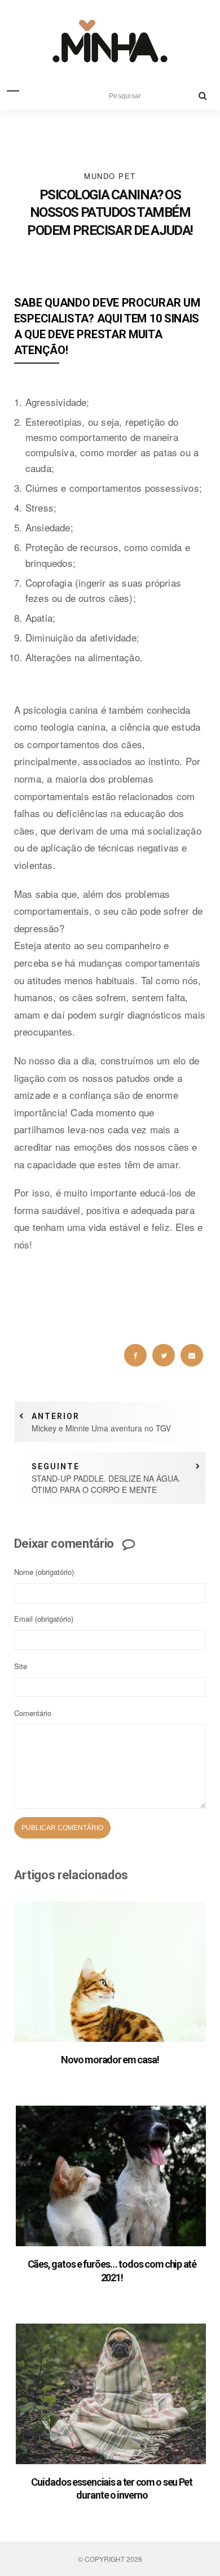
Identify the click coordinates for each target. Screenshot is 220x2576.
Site (21, 1666)
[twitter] (164, 1355)
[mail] (192, 1355)
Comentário (33, 1713)
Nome (44, 1572)
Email (44, 1619)
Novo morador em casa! (110, 2060)
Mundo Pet (110, 176)
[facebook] (135, 1355)
